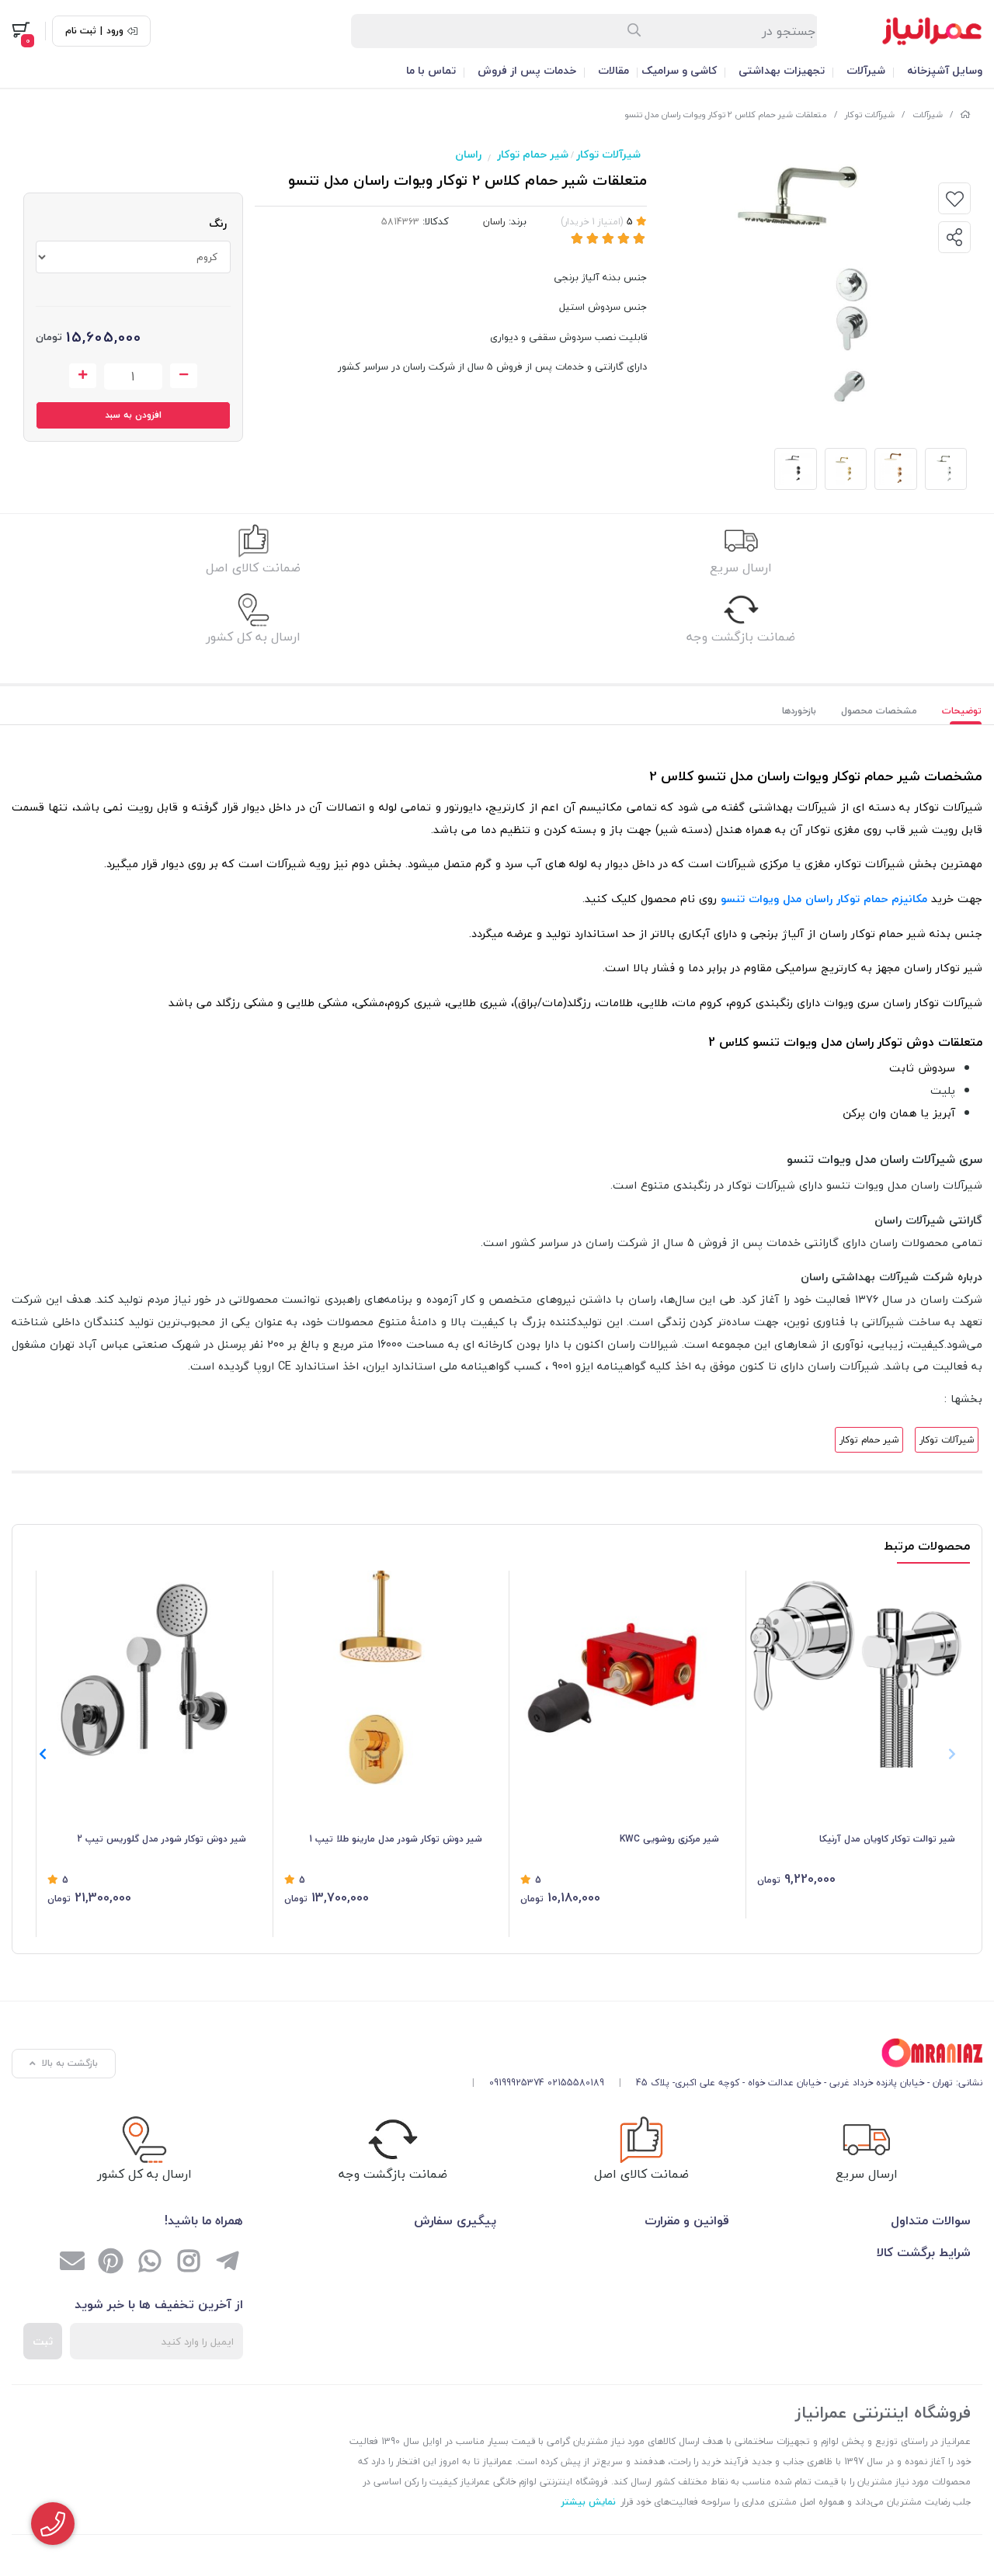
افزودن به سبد (133, 415)
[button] (42, 1754)
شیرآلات (866, 70)
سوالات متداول (931, 2220)
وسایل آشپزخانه (945, 70)
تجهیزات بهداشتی (782, 70)
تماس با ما (431, 70)
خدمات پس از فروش (527, 70)
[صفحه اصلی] (965, 115)
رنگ (218, 223)
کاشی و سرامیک (679, 70)
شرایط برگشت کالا (924, 2252)
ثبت (43, 2341)
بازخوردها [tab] (799, 711)
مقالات (613, 70)
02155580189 (576, 2083)
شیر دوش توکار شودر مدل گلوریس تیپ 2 (162, 1839)
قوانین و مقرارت (687, 2220)
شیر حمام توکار (533, 154)
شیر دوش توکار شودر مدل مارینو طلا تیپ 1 (396, 1839)
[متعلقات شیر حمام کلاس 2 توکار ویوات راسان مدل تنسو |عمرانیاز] (721, 2053)
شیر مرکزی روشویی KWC (669, 1839)
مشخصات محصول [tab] (879, 711)
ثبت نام (81, 31)
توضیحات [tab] (962, 711)
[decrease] (184, 376)
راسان (468, 154)
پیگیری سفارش (455, 2220)
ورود (115, 31)
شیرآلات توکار (870, 115)
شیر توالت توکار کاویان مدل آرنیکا (887, 1839)
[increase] (83, 376)
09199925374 (517, 2083)
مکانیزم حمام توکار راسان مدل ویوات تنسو (824, 899)
